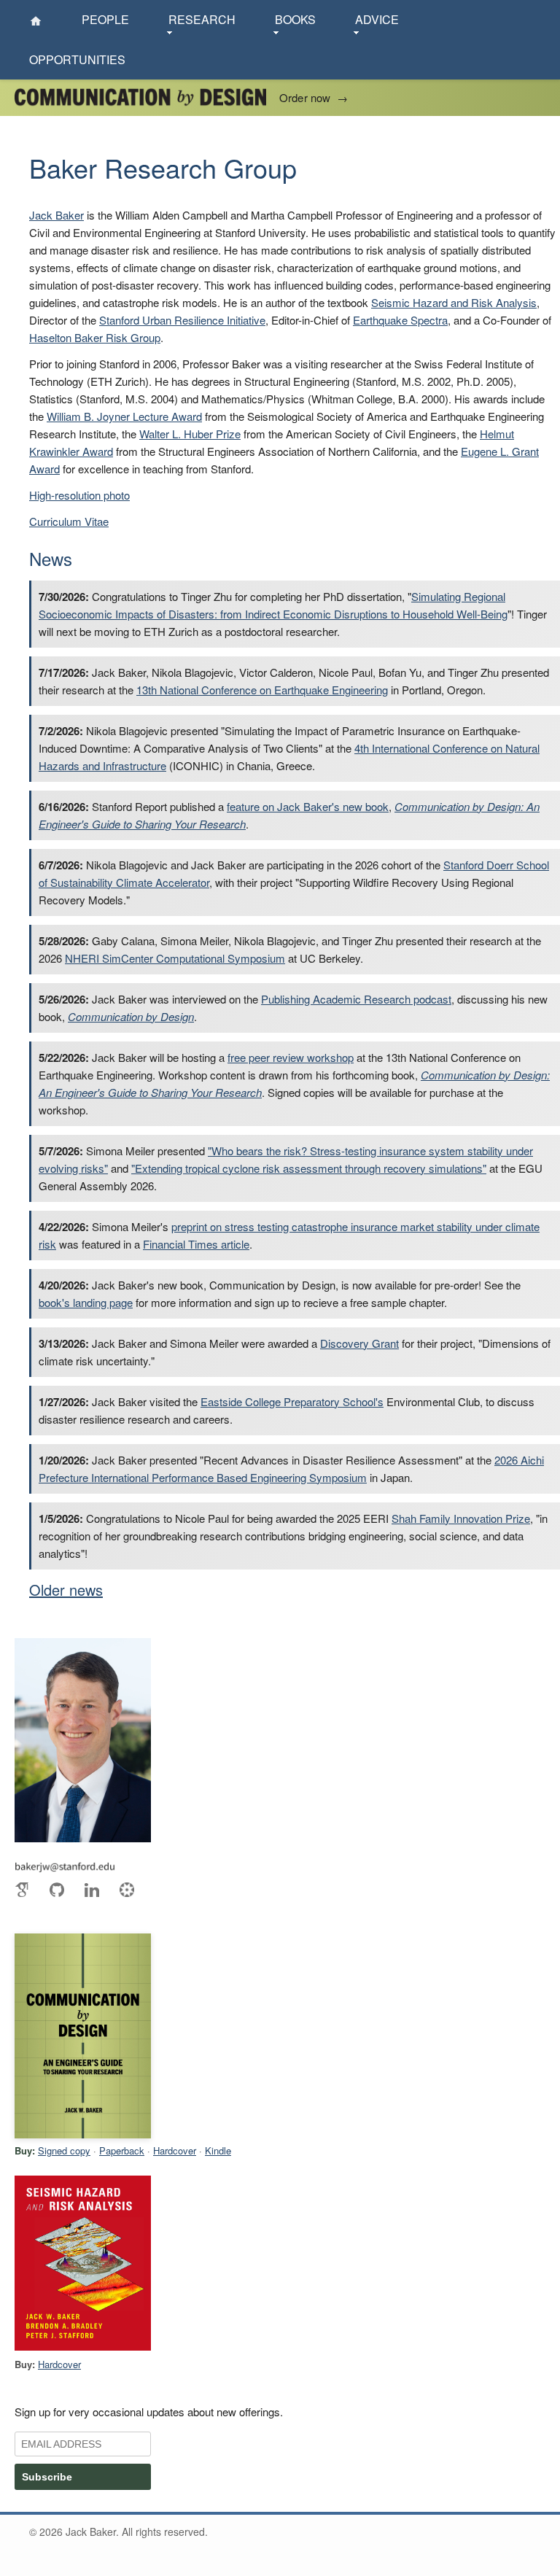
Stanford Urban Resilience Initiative (182, 320)
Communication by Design (131, 1016)
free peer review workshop (291, 1057)
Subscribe (47, 2477)
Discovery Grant (359, 1343)
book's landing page (86, 1302)
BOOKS (295, 19)
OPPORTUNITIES (77, 59)
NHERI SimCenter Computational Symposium (175, 958)
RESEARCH (202, 19)
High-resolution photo (79, 495)
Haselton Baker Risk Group (95, 337)
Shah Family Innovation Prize (461, 1518)
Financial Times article (196, 1244)
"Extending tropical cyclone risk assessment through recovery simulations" (309, 1168)
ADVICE (377, 19)
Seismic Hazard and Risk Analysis (454, 302)
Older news (66, 1590)
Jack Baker (57, 215)
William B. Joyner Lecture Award (124, 416)
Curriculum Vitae (69, 521)
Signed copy (64, 2150)
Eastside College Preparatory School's (292, 1401)
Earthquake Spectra (400, 320)
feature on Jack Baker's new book (308, 806)
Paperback (122, 2150)
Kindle (218, 2150)
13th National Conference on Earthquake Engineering (262, 690)
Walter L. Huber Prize (190, 434)
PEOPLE (105, 19)
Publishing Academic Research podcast (356, 999)
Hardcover (175, 2150)
